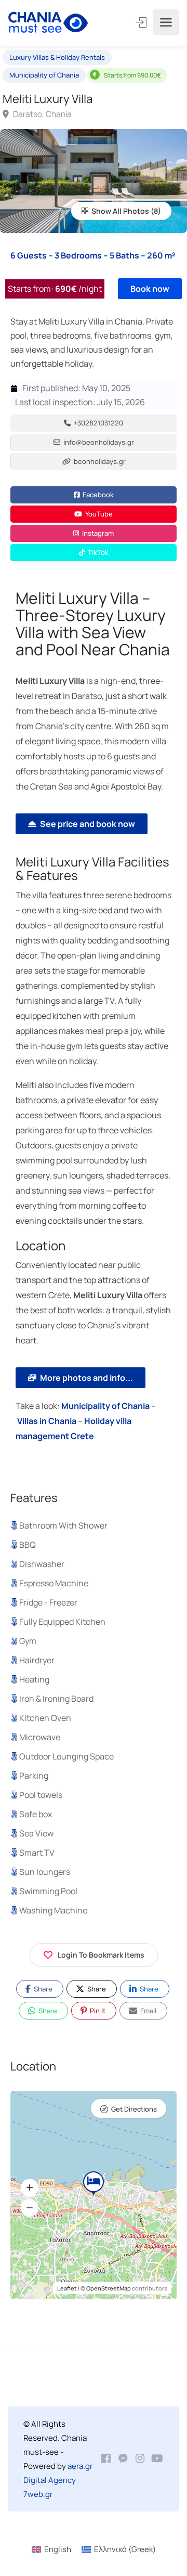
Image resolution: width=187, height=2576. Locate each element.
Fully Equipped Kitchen (62, 1622)
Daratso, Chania (42, 114)
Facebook (97, 495)
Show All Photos (119, 211)
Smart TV (37, 1853)
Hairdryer (37, 1660)
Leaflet (67, 2288)
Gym (28, 1641)
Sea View (36, 1833)
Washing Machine (53, 1910)
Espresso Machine (54, 1583)
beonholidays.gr (99, 461)
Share (42, 1989)
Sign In (142, 22)
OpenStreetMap (109, 2288)
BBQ (28, 1545)
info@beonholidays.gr (98, 442)
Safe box (36, 1814)
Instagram (97, 533)
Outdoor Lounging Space (66, 1756)
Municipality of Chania (44, 75)
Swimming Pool (48, 1891)
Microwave (40, 1737)
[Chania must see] (48, 23)
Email (148, 2011)
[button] (30, 2187)
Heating (34, 1679)
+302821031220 (98, 423)
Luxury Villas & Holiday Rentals (57, 57)
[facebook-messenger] (123, 2459)
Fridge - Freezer (48, 1602)
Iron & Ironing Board (56, 1699)
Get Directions (134, 2109)
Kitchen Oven (45, 1718)
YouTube (98, 514)
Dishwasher (42, 1564)
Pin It (97, 2011)
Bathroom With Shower (63, 1525)
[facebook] (106, 2459)
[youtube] (157, 2459)
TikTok (97, 552)
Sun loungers (45, 1872)
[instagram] (140, 2459)
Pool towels (41, 1795)
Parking (34, 1776)
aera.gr (80, 2466)
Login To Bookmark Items (101, 1955)
